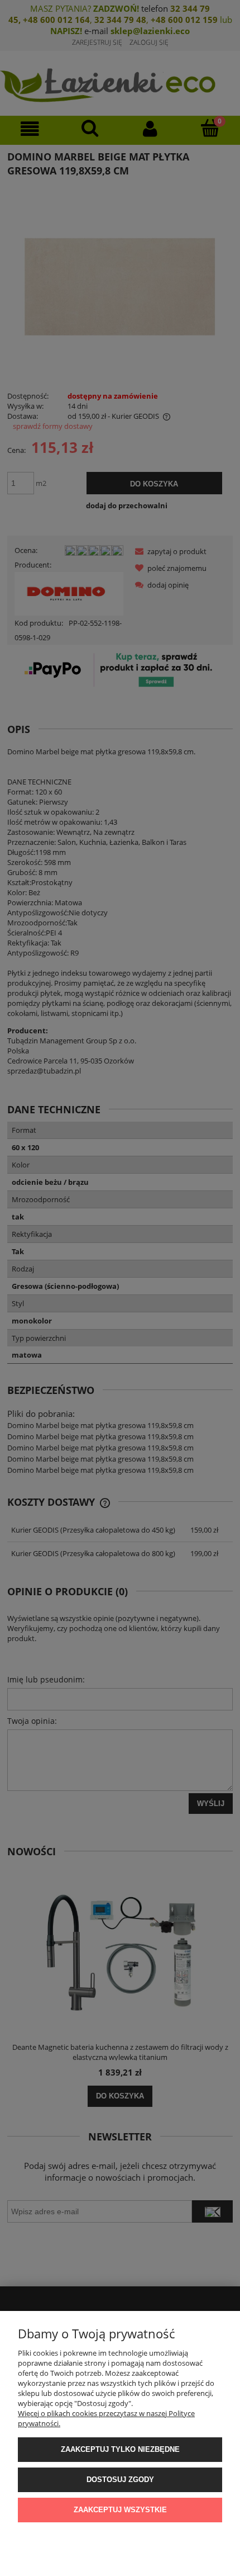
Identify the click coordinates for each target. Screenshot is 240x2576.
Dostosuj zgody (120, 2480)
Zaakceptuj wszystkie (120, 2510)
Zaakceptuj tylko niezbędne (120, 2449)
